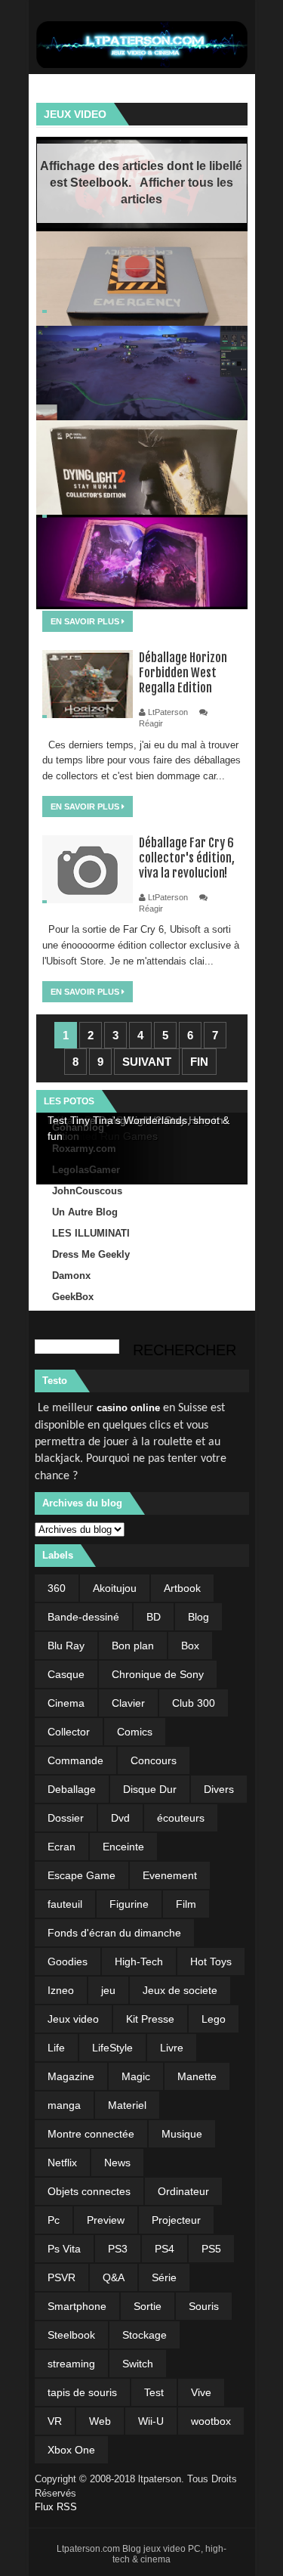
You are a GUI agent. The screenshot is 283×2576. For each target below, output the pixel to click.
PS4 (165, 2249)
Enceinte (123, 1847)
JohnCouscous (87, 1191)
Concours (154, 1760)
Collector (69, 1732)
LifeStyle (112, 2048)
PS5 (211, 2249)
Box (190, 1646)
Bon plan (133, 1646)
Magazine (71, 2076)
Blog (198, 1617)
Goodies (68, 1961)
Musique (182, 2134)
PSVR (62, 2277)
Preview (106, 2220)
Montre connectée (91, 2134)
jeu (108, 1990)
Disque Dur (150, 1789)
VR (55, 2421)
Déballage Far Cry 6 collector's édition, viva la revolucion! (187, 858)
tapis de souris (82, 2392)
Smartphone (77, 2306)
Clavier (128, 1703)
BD (154, 1617)
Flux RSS (56, 2507)
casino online (128, 1408)
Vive (201, 2392)
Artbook (182, 1588)
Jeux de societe (180, 1990)
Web (100, 2421)
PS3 (118, 2249)
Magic (136, 2076)
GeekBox (73, 1297)
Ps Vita (64, 2249)
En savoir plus (86, 621)
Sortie (148, 2306)
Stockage (145, 2335)
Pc (54, 2220)
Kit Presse (150, 2019)
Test (154, 2392)
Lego (214, 2019)
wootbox (211, 2421)
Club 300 (194, 1703)
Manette (197, 2076)
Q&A (114, 2277)
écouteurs (181, 1818)
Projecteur (176, 2220)
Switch (138, 2364)
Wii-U (151, 2421)
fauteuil (65, 1904)
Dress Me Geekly (91, 1254)
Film (186, 1904)
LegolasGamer (86, 1170)
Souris (204, 2306)
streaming (71, 2364)
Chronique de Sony (158, 1674)
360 (57, 1588)
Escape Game (82, 1875)
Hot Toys (211, 1961)
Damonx (71, 1276)
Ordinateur (183, 2191)
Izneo (61, 1990)
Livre (172, 2048)
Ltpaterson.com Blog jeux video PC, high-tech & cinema (141, 2554)
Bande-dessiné (83, 1617)
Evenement (170, 1875)
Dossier (66, 1818)
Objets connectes (89, 2191)
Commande (75, 1760)
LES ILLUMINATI (91, 1233)
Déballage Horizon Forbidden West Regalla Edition (183, 673)
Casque (66, 1674)
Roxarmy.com (84, 1149)
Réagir (151, 723)
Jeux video (75, 114)
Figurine (129, 1904)
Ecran (62, 1847)
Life (56, 2048)
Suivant (147, 1062)
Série (164, 2277)
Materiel (127, 2105)
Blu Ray (66, 1646)
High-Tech (139, 1961)
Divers (219, 1789)
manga (64, 2105)
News (117, 2163)
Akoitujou (115, 1588)
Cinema (66, 1703)
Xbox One (71, 2450)
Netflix (62, 2163)
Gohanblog (78, 1127)
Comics (135, 1732)
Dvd (120, 1818)
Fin (199, 1062)
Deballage (72, 1789)
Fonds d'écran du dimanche (114, 1933)
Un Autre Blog (85, 1212)
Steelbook (71, 2335)
